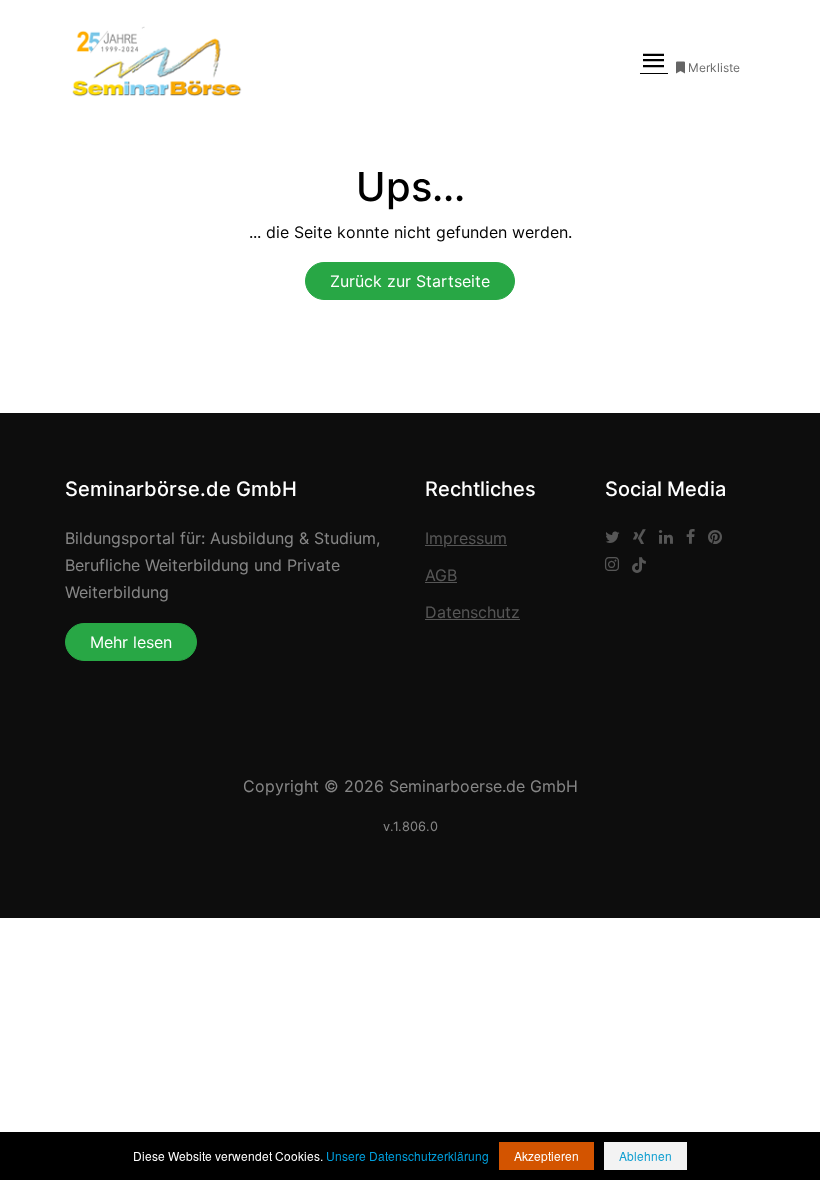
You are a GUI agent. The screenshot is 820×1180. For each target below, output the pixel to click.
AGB (441, 575)
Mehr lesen (131, 642)
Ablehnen (645, 1155)
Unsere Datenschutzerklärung (407, 1155)
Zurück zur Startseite (410, 281)
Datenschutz (472, 612)
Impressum (466, 538)
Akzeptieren (546, 1155)
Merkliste (714, 67)
